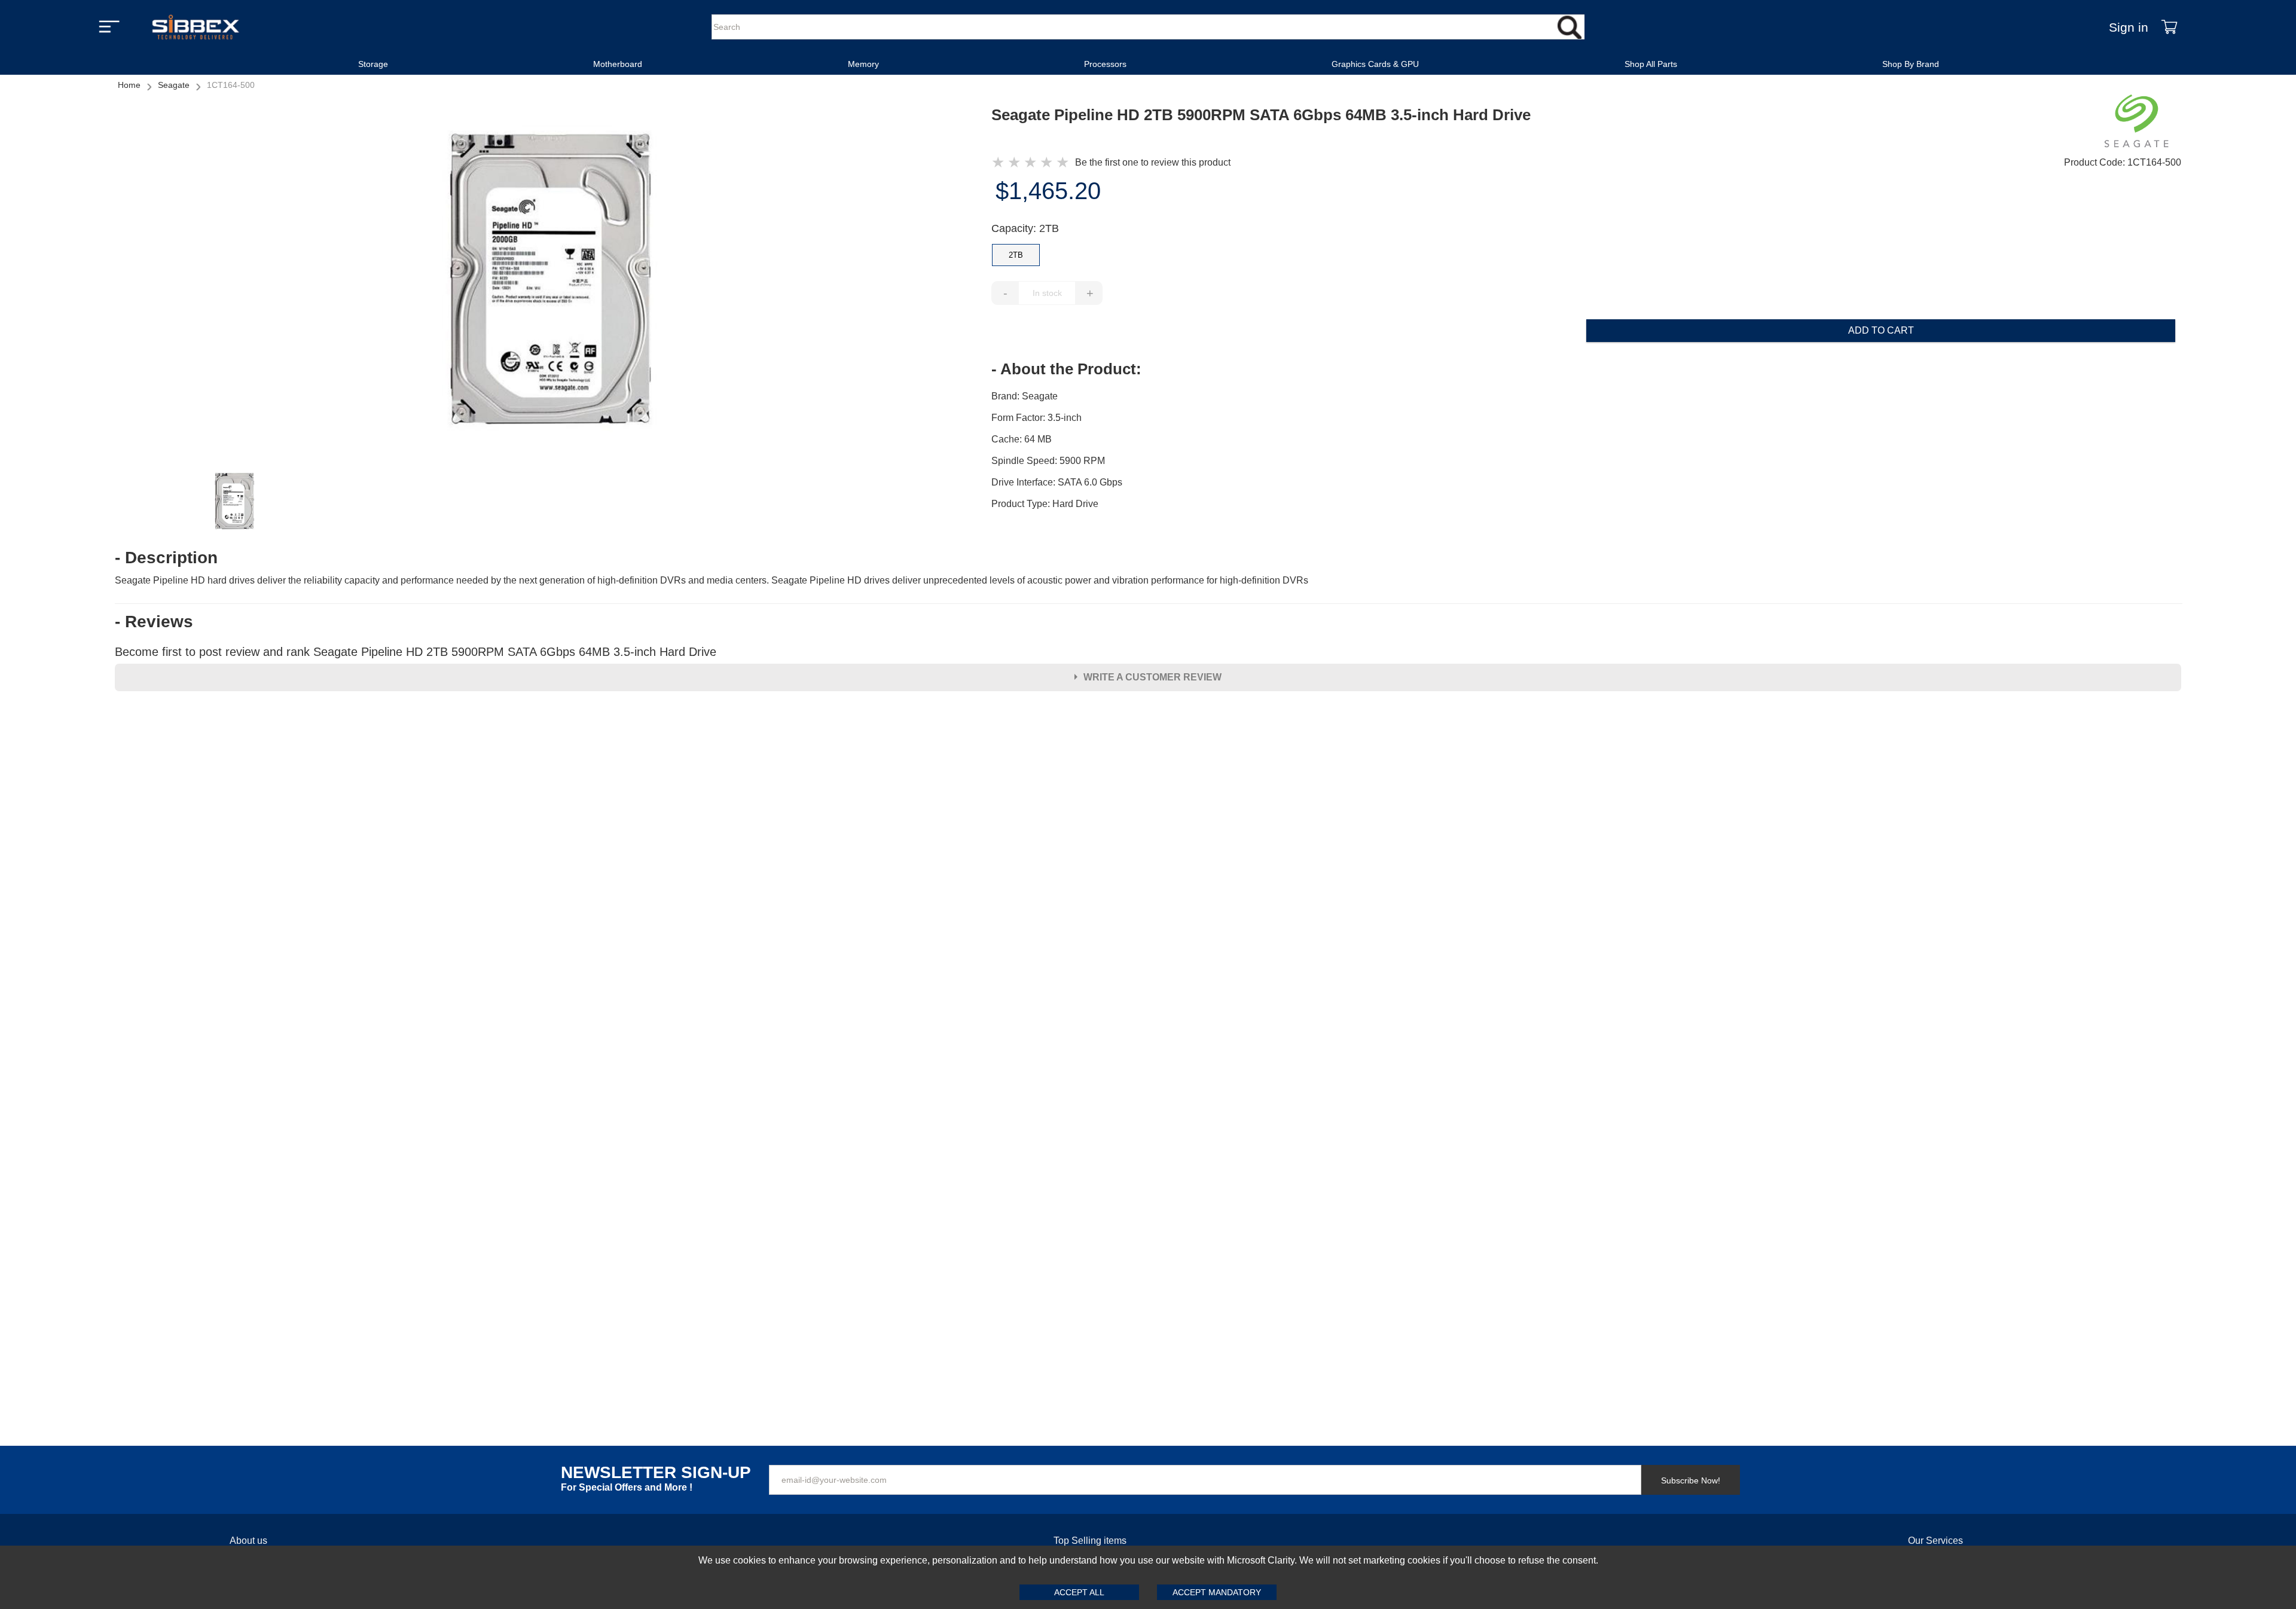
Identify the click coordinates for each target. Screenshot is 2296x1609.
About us (248, 1541)
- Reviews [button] (154, 622)
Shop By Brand (1911, 64)
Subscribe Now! (1691, 1480)
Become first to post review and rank (416, 652)
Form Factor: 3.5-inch (1036, 418)
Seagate (174, 85)
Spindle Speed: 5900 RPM (1048, 461)
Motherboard (618, 64)
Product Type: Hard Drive (1045, 504)
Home (129, 85)
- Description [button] (166, 558)
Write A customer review (1152, 677)
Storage (373, 64)
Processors (1105, 64)
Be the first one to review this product (1153, 162)
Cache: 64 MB (1022, 439)
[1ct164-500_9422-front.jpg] (553, 281)
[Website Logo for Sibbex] (196, 27)
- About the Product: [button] (1066, 369)
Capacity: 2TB (1025, 228)
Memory (863, 64)
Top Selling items (1090, 1541)
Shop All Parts (1651, 64)
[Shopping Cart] (2169, 27)
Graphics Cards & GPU (1375, 64)
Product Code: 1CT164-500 (2123, 162)
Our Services (1935, 1541)
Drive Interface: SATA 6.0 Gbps (1057, 482)
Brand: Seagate (1025, 396)
